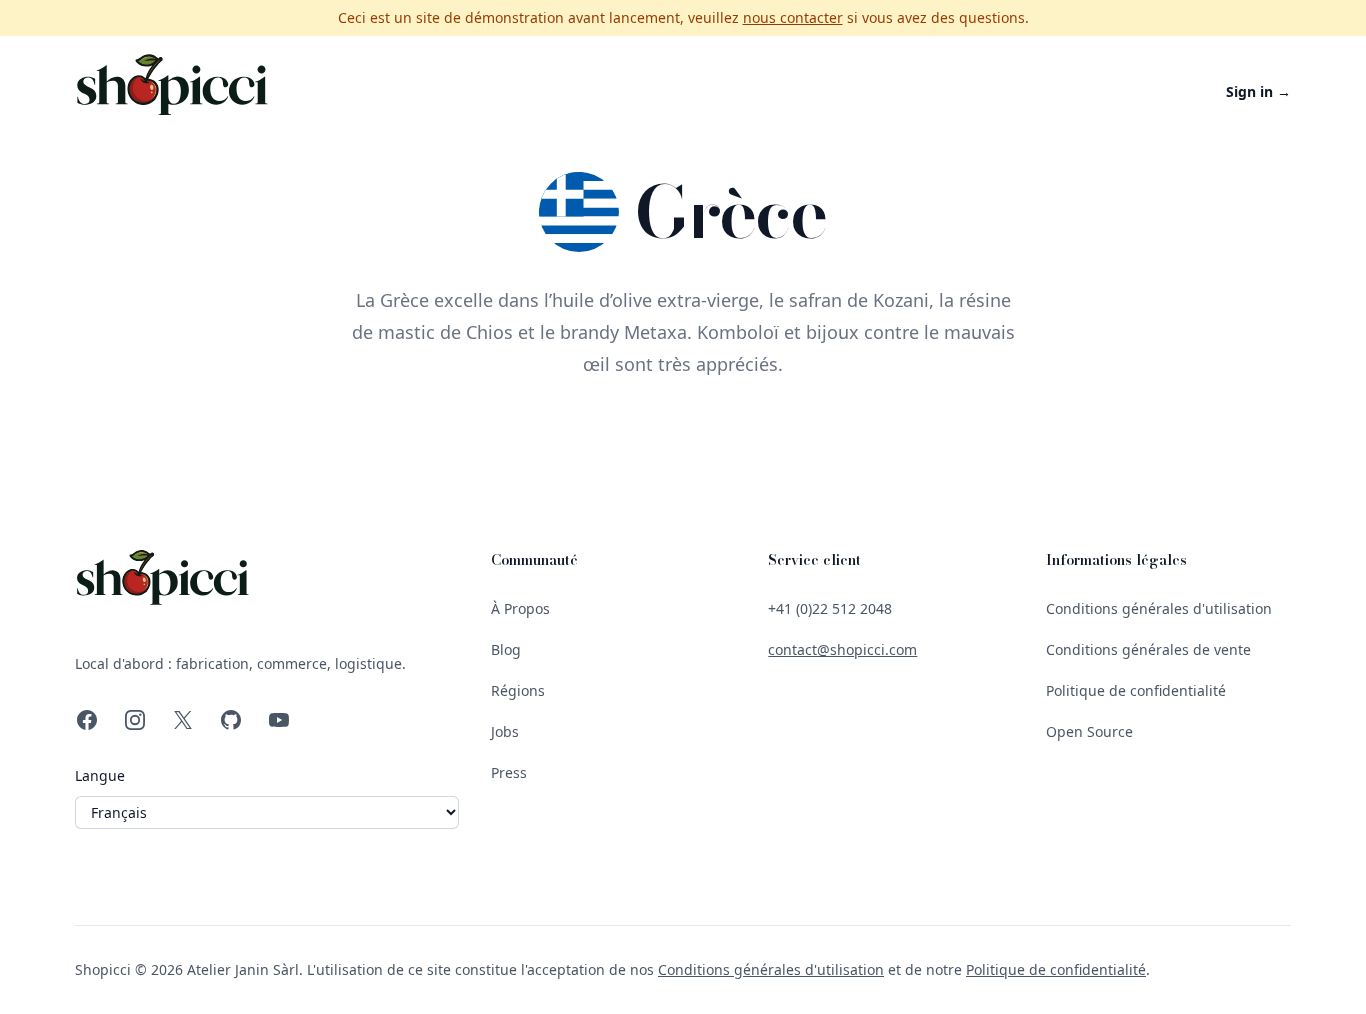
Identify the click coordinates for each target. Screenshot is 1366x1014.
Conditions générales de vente (1148, 649)
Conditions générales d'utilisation (1159, 608)
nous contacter (793, 17)
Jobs (505, 731)
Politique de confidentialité (1136, 690)
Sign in (1258, 91)
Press (509, 772)
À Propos (520, 608)
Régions (518, 690)
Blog (506, 649)
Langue (100, 775)
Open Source (1089, 731)
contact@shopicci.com (842, 649)
